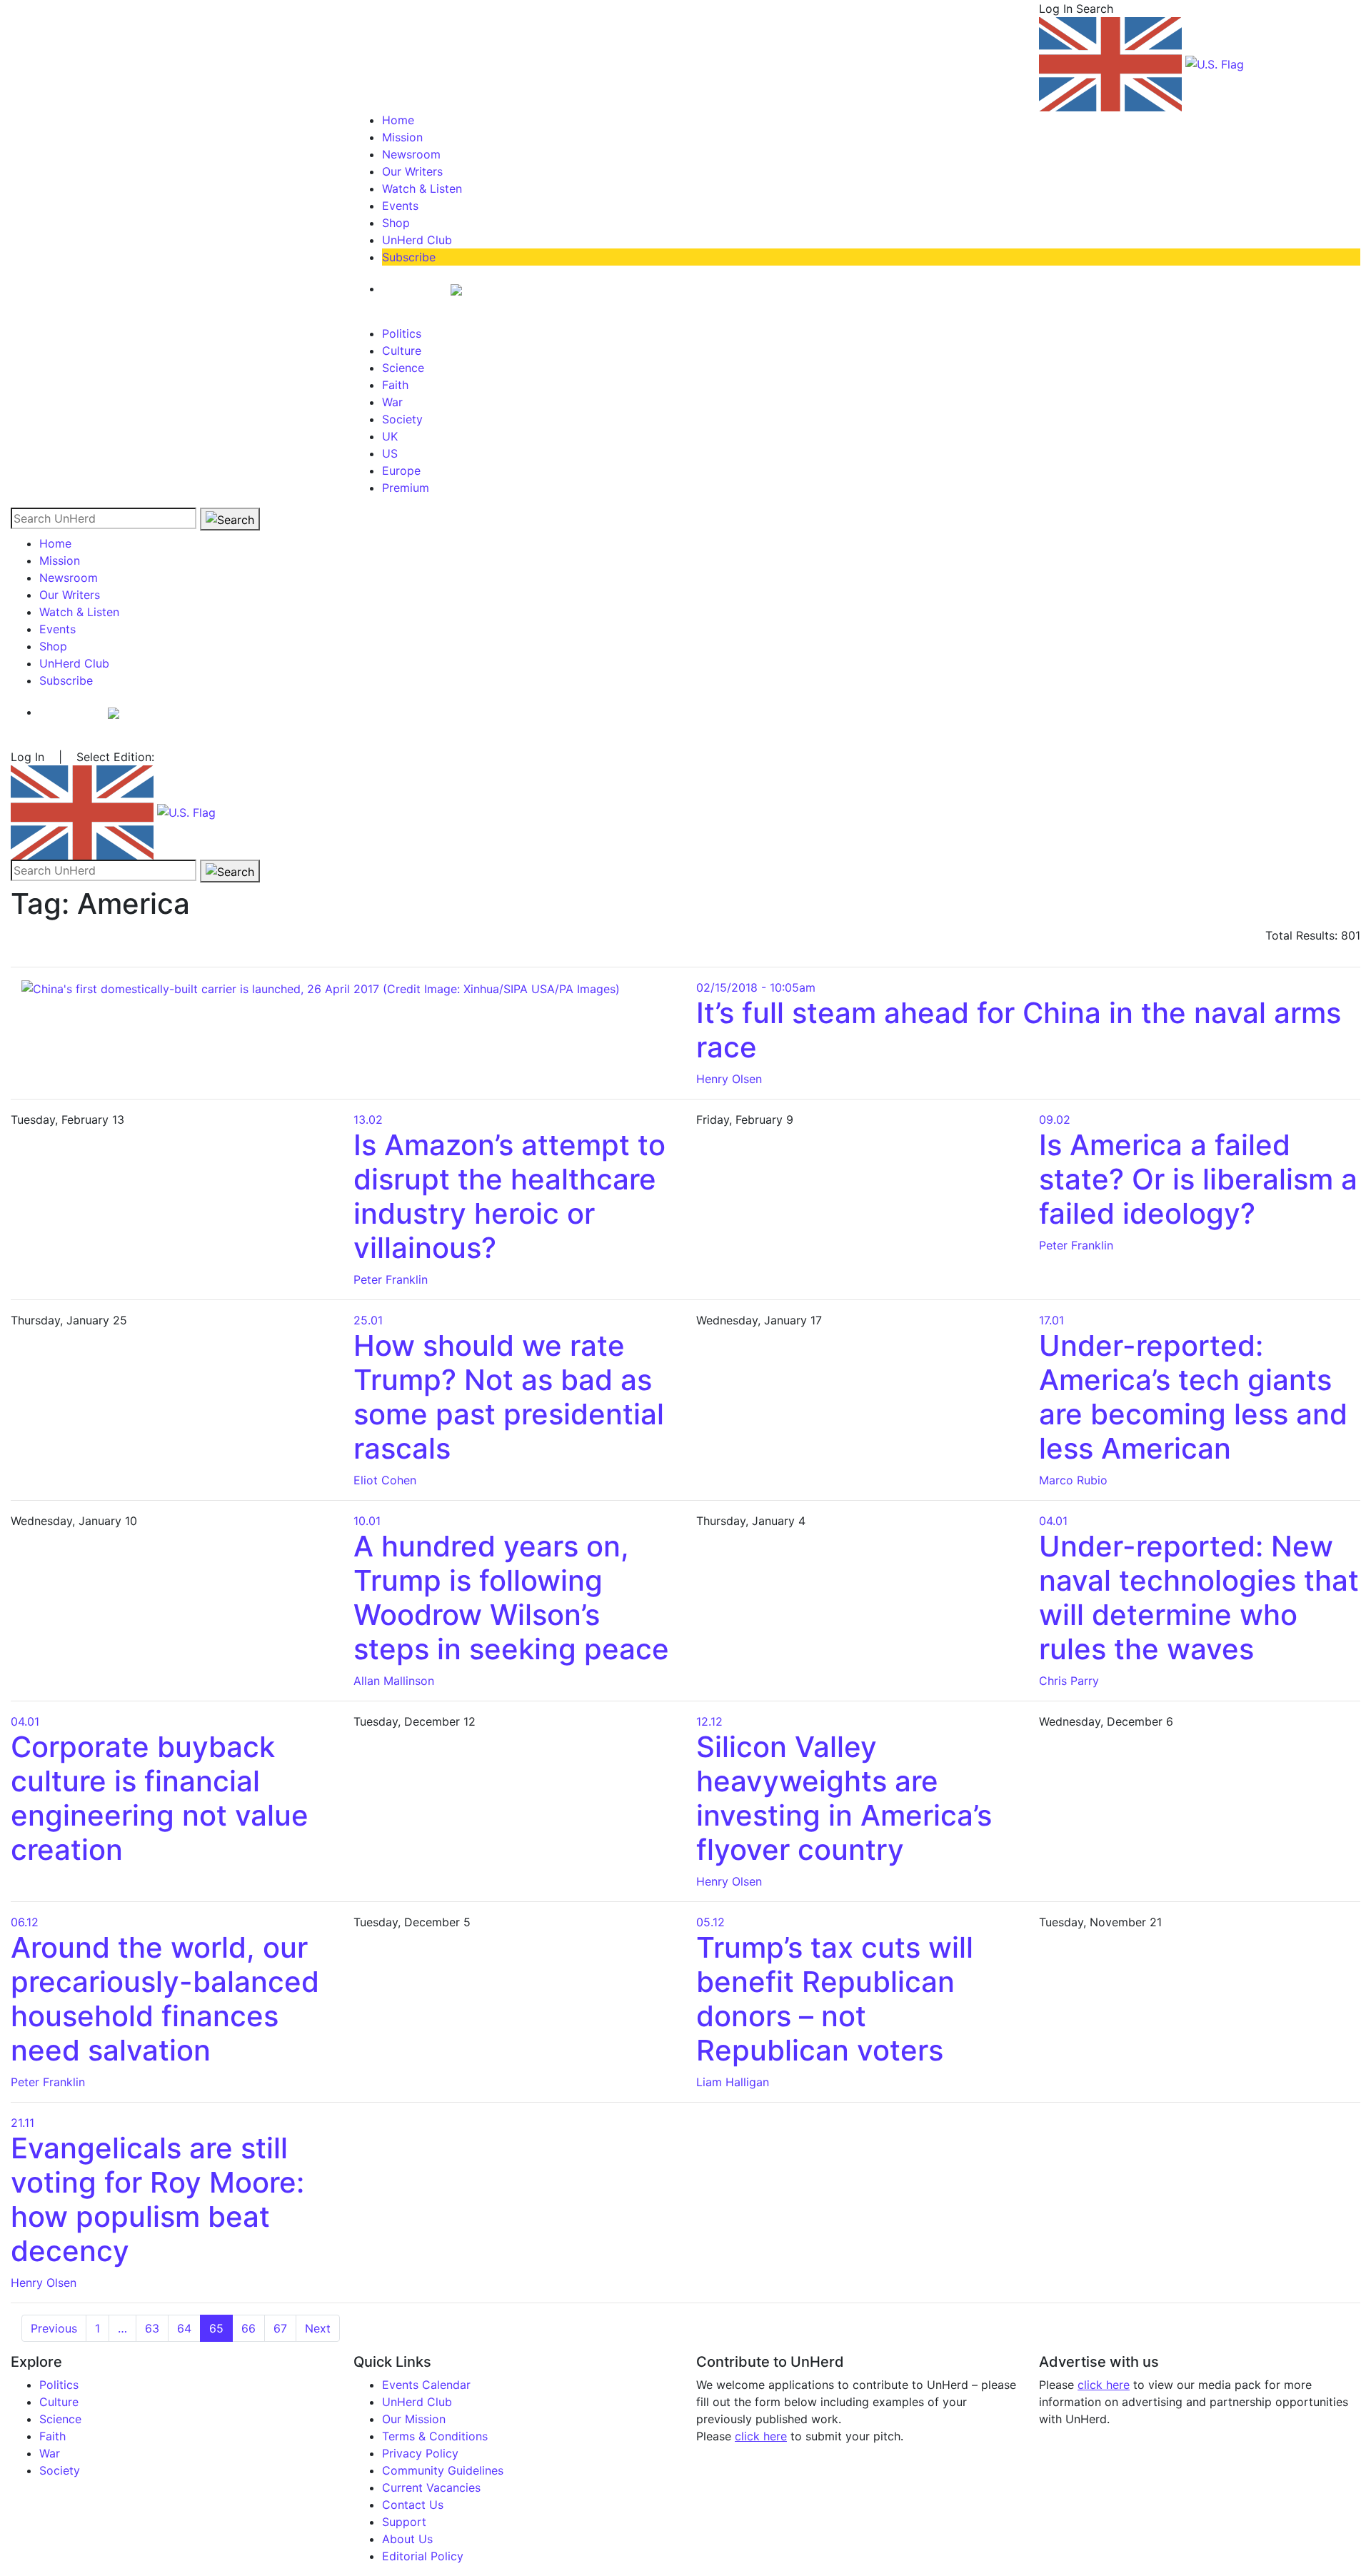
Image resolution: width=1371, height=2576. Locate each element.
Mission (402, 137)
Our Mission (414, 2419)
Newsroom (411, 154)
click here (761, 2436)
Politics (402, 333)
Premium (406, 488)
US (390, 453)
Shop (396, 223)
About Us (407, 2539)
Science (403, 368)
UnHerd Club (417, 240)
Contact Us (413, 2505)
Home (398, 120)
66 (248, 2328)
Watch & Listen (422, 188)
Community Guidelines (443, 2470)
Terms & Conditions (435, 2436)
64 (184, 2328)
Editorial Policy (423, 2556)
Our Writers (412, 171)
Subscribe (409, 257)
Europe (401, 471)
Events (400, 206)
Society (402, 419)
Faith (395, 385)
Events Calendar (426, 2385)
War (392, 402)
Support (404, 2522)
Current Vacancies (431, 2487)
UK (390, 436)
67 (280, 2328)
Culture (402, 351)
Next (318, 2328)
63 (152, 2328)
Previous (54, 2328)
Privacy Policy (420, 2453)
